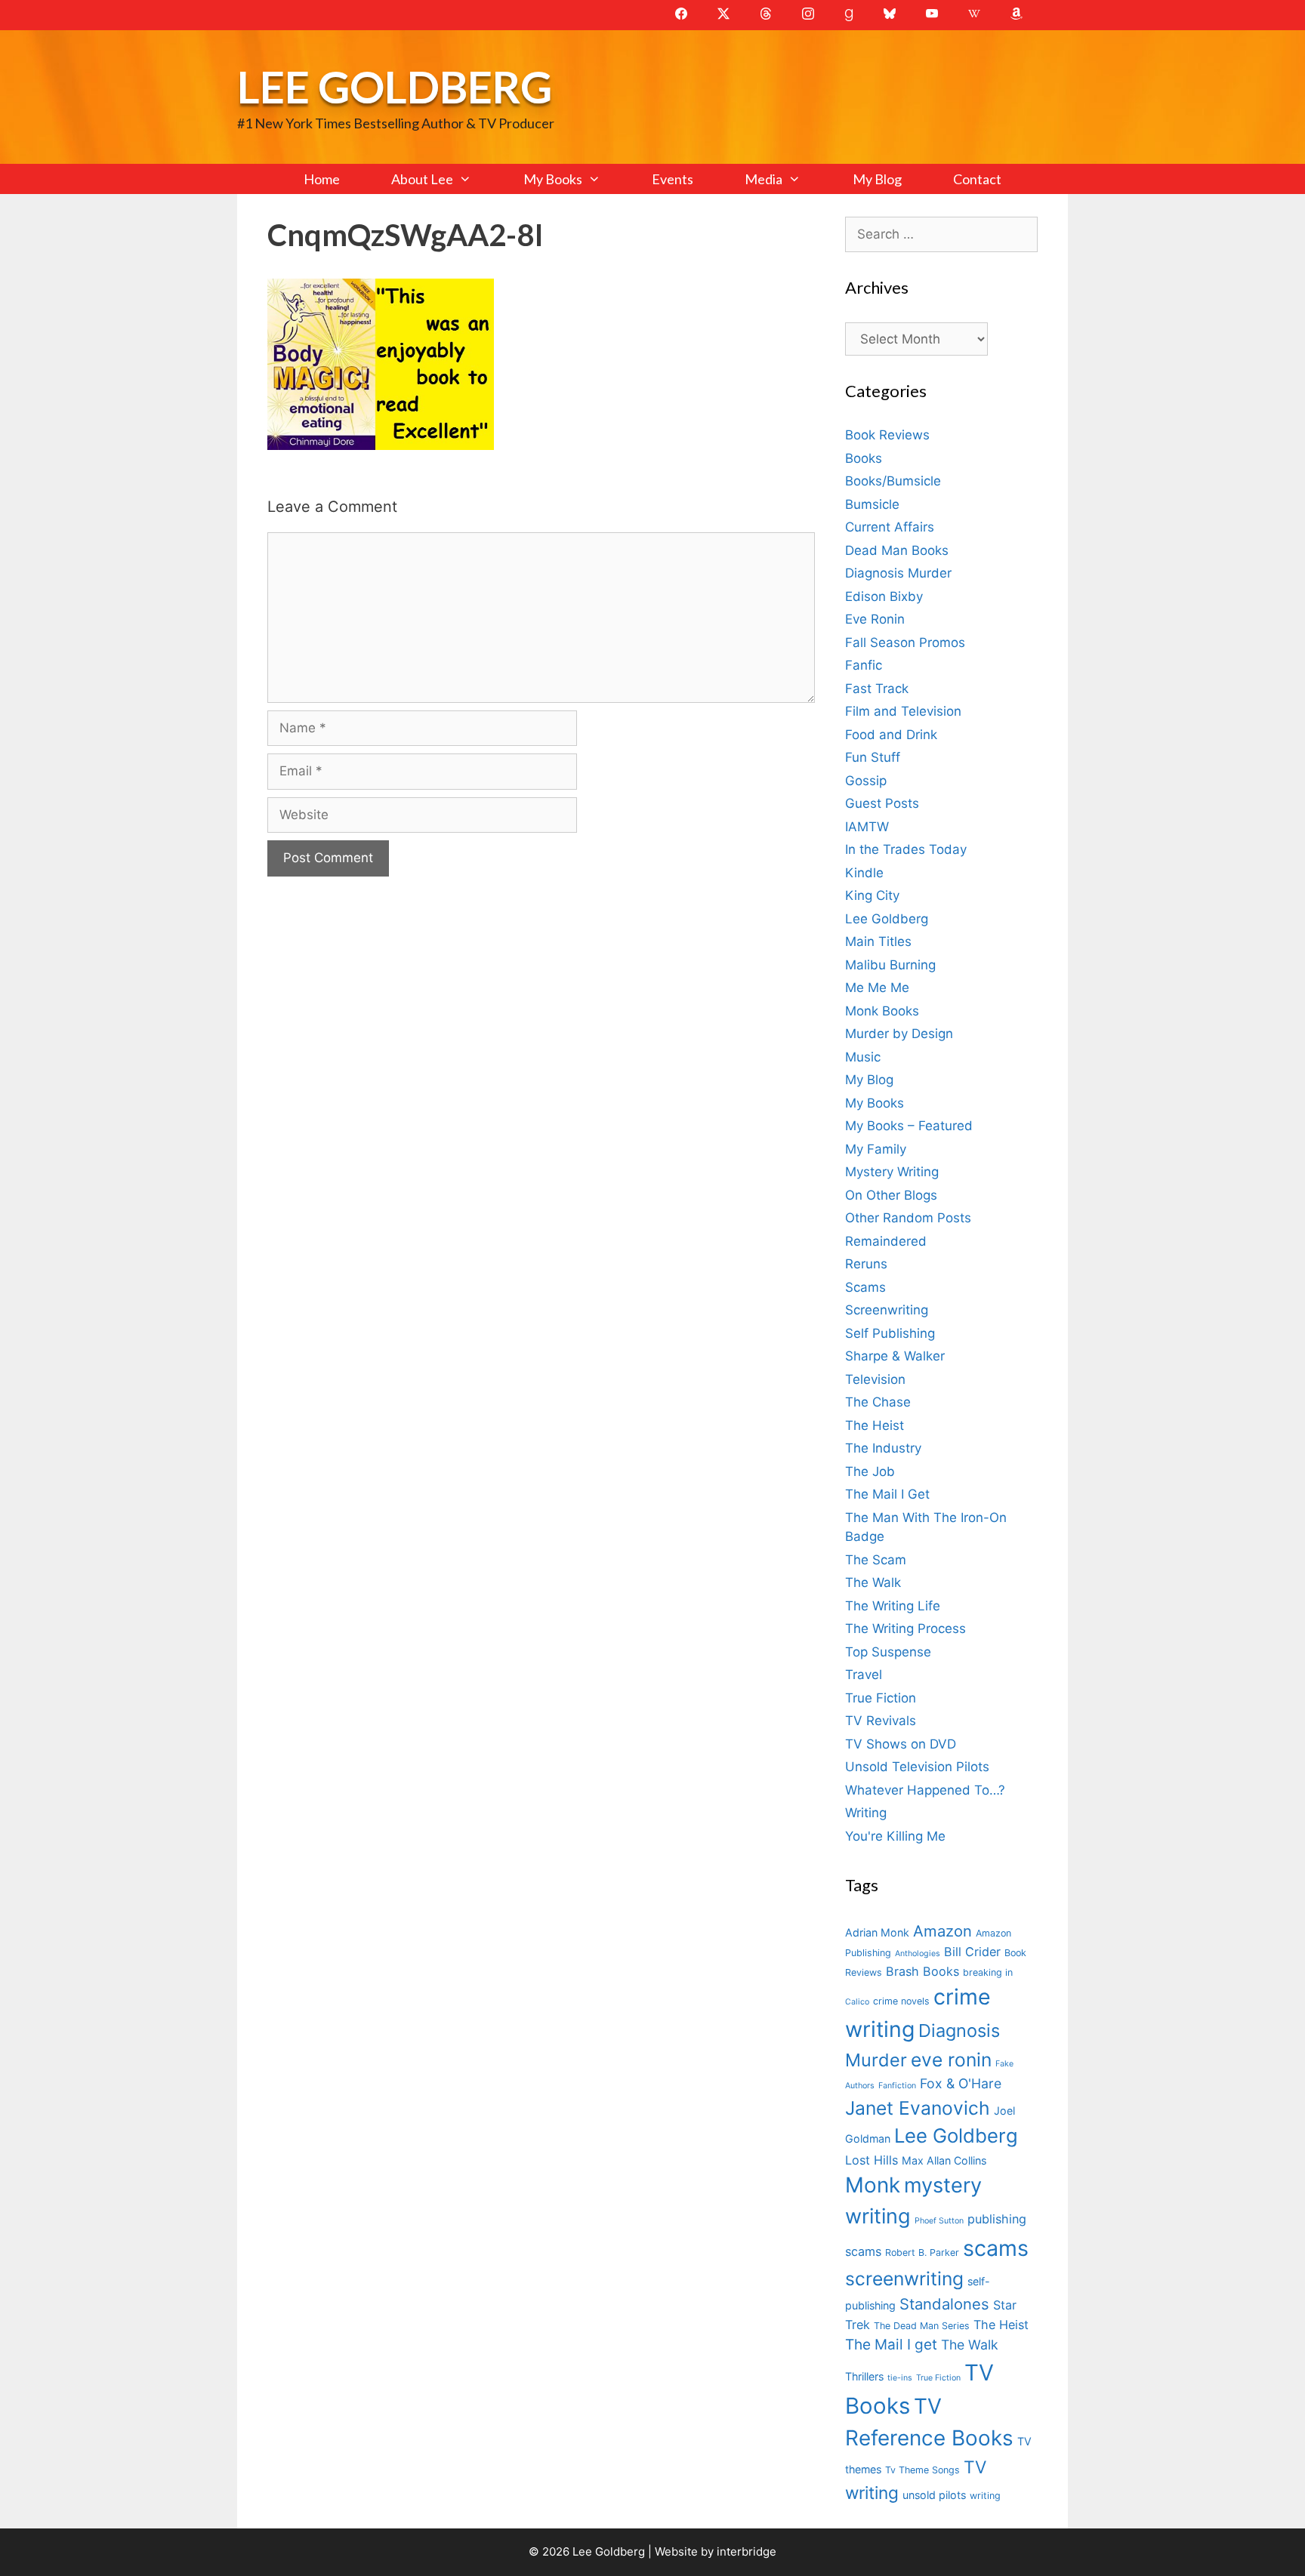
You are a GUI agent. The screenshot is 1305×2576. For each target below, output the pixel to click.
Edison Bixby (884, 596)
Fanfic (864, 665)
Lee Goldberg (395, 86)
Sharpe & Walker (895, 1356)
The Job (870, 1471)
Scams (865, 1287)
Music (863, 1057)
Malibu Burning (890, 965)
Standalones (944, 2304)
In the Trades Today (906, 849)
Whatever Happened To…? (925, 1790)
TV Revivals (881, 1721)
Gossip (866, 781)
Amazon (942, 1931)
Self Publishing (890, 1333)
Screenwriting (887, 1310)
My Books (553, 179)
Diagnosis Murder (898, 573)
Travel (864, 1675)
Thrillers (864, 2376)
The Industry (883, 1448)
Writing (866, 1813)
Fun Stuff (873, 757)
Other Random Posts (908, 1218)
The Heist (875, 1425)
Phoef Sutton (939, 2221)
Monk (873, 2185)
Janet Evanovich (918, 2108)
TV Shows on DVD (901, 1744)
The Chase (878, 1402)
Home (322, 179)
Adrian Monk (877, 1932)
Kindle (864, 873)
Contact (977, 179)
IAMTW (867, 827)
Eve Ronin (875, 619)
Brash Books (922, 1971)
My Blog (877, 179)
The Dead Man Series (922, 2326)
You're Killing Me (895, 1836)
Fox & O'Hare (961, 2083)
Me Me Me (877, 988)
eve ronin (951, 2060)
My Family (876, 1149)
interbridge (747, 2551)
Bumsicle (872, 504)
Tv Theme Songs (922, 2470)
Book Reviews (887, 435)
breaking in (988, 1972)
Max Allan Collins (944, 2160)
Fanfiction (897, 2086)
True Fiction (881, 1698)
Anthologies (918, 1954)
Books (864, 458)
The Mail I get (891, 2345)
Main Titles (878, 941)
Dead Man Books (897, 550)
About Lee (422, 179)
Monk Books (882, 1011)
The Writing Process (905, 1628)
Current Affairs (890, 527)
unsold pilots (934, 2495)
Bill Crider (972, 1952)
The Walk (873, 1582)
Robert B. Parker (922, 2252)
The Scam (876, 1560)
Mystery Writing (892, 1172)
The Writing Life (893, 1606)
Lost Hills (872, 2160)
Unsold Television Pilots (917, 1767)
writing (985, 2496)
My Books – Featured (909, 1126)
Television (875, 1379)
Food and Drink (891, 735)
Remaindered (886, 1241)
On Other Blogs (891, 1195)
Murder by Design (899, 1034)
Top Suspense (888, 1652)
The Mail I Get (887, 1494)
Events (673, 179)
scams (996, 2248)
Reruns (866, 1264)
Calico (857, 2002)
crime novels (901, 2001)
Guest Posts (882, 803)
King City (872, 895)
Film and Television (903, 711)
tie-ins (900, 2378)
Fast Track (877, 689)
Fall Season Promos (905, 642)
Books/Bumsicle (893, 481)
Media (764, 179)
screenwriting (904, 2279)
